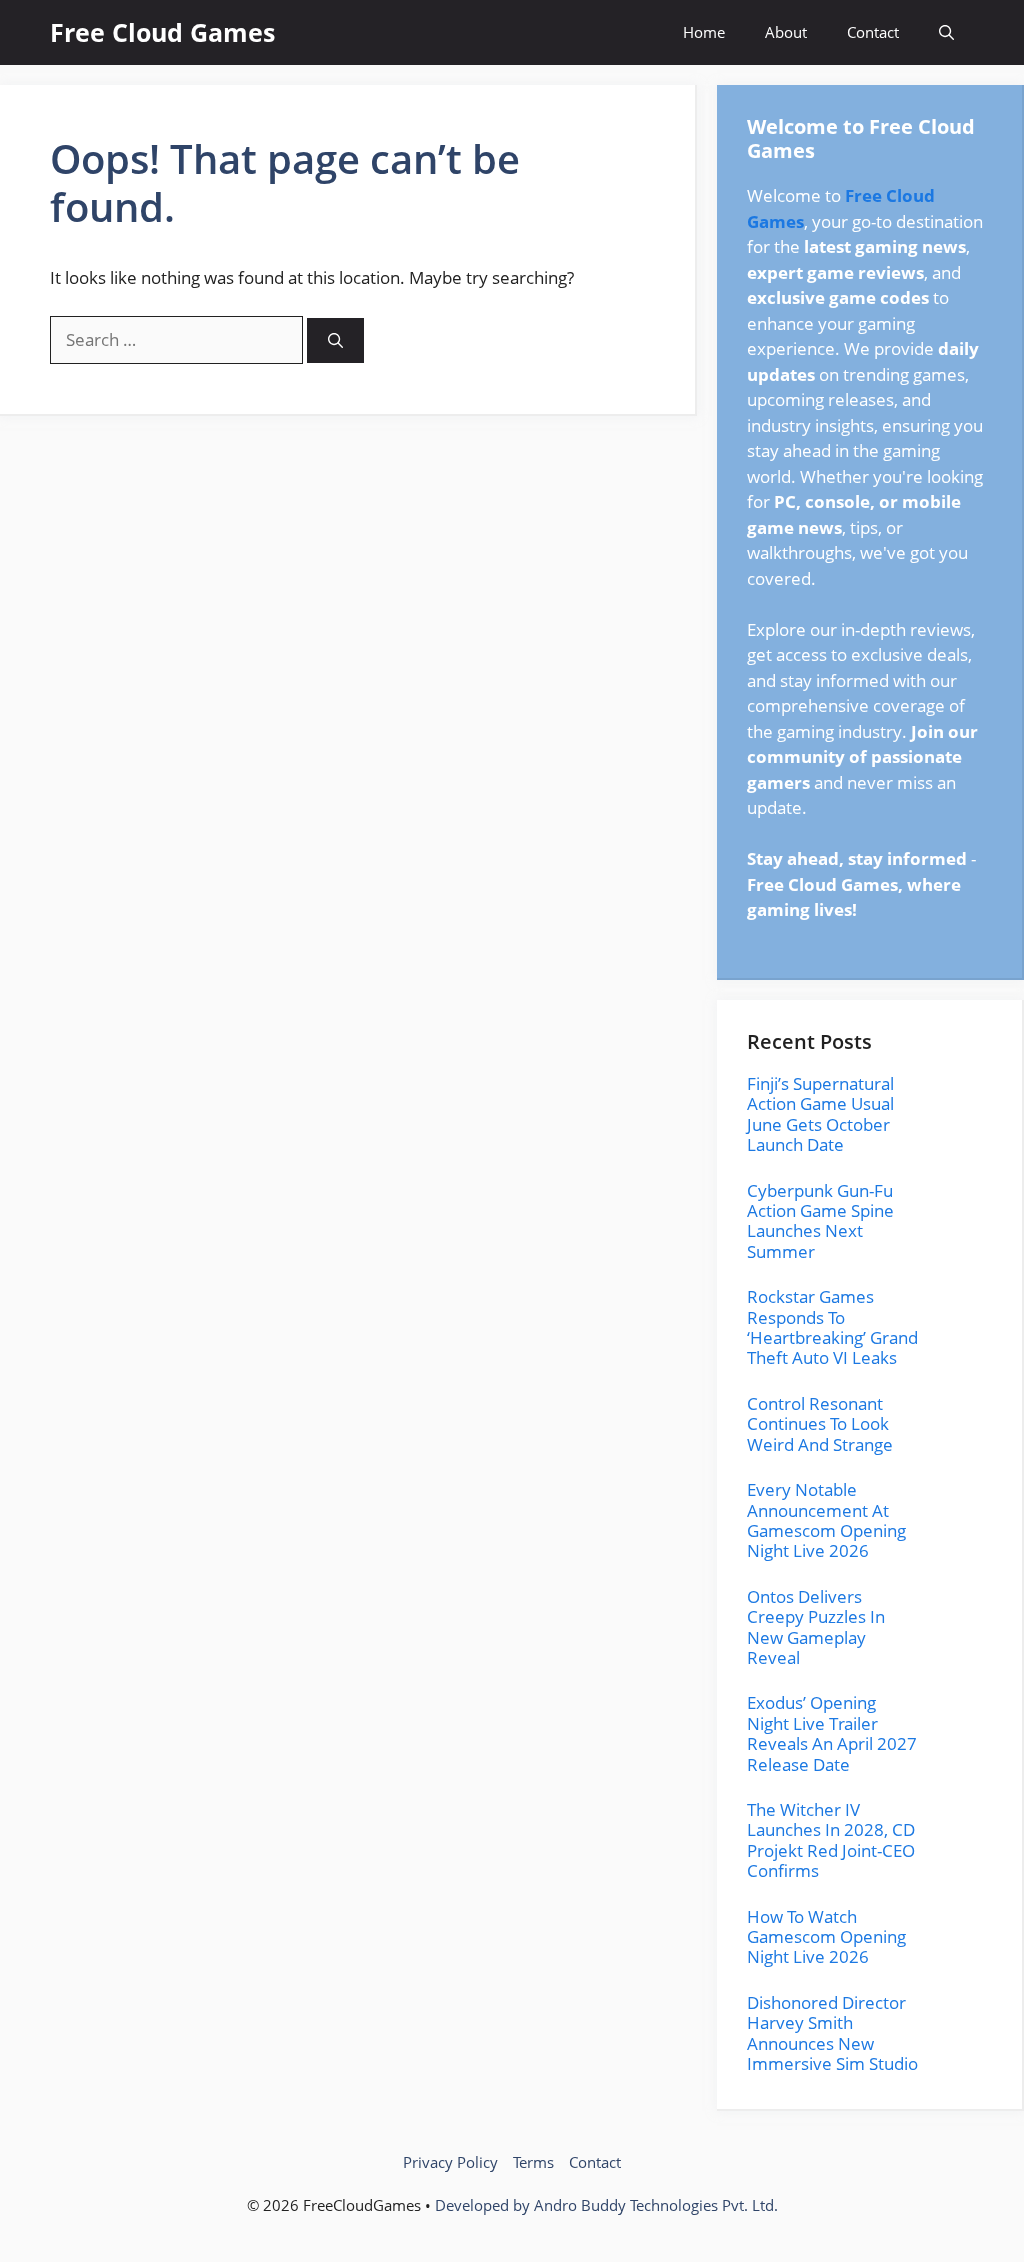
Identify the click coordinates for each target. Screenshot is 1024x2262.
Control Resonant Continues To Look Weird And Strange (820, 1424)
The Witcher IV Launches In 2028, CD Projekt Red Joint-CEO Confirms (831, 1840)
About (786, 32)
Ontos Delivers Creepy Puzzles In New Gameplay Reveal (816, 1627)
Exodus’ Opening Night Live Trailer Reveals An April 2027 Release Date (832, 1733)
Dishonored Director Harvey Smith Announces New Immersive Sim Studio (832, 2033)
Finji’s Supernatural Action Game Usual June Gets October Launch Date (820, 1114)
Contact (873, 32)
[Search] (335, 340)
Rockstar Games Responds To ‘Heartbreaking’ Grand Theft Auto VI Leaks (832, 1327)
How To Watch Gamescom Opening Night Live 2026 (826, 1937)
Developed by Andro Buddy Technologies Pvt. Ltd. (606, 2205)
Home (704, 32)
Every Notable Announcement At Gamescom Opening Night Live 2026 (826, 1520)
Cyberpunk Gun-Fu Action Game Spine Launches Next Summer (820, 1221)
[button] (946, 32)
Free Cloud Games (162, 32)
